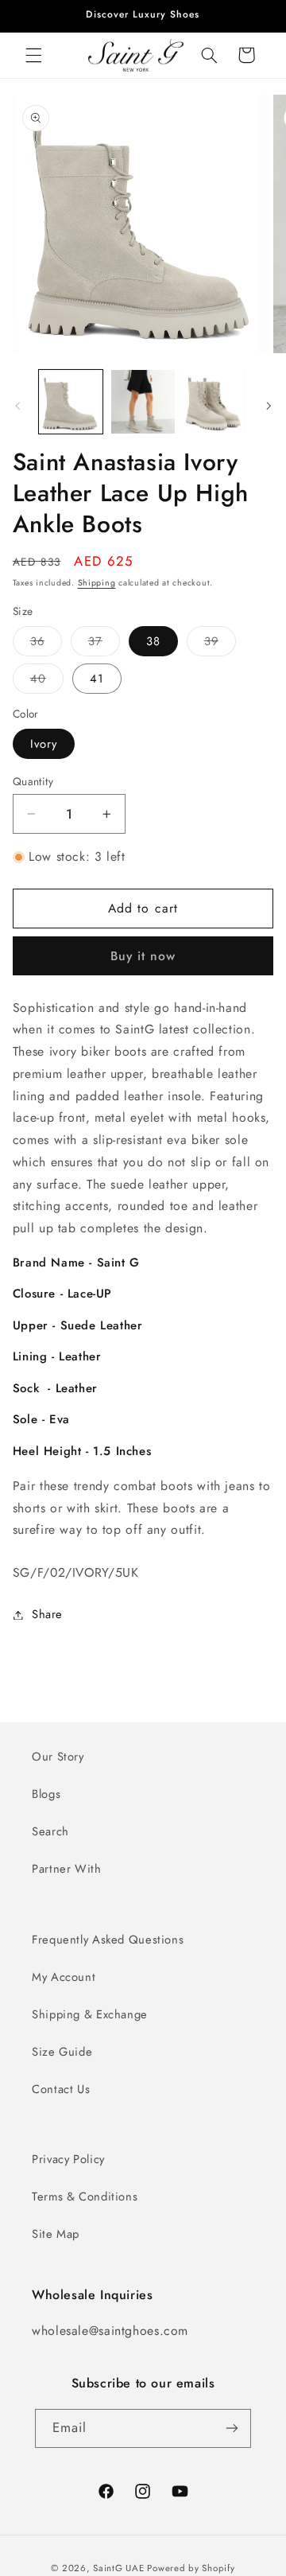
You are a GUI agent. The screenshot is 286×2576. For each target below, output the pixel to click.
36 (46, 644)
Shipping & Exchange (90, 2014)
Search (50, 1831)
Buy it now (143, 956)
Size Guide (62, 2052)
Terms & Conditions (85, 2197)
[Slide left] (17, 406)
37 (104, 644)
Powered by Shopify (191, 2568)
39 (220, 644)
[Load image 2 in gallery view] (143, 402)
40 (47, 681)
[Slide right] (269, 406)
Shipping (97, 583)
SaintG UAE (118, 2568)
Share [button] (47, 1614)
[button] (33, 55)
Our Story (58, 1757)
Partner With (67, 1869)
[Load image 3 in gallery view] (214, 402)
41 (97, 679)
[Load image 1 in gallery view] (71, 402)
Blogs (46, 1794)
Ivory (44, 744)
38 (153, 641)
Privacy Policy (68, 2159)
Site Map (56, 2234)
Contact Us (61, 2089)
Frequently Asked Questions (108, 1940)
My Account (64, 1977)
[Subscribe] (232, 2428)
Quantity (33, 781)
